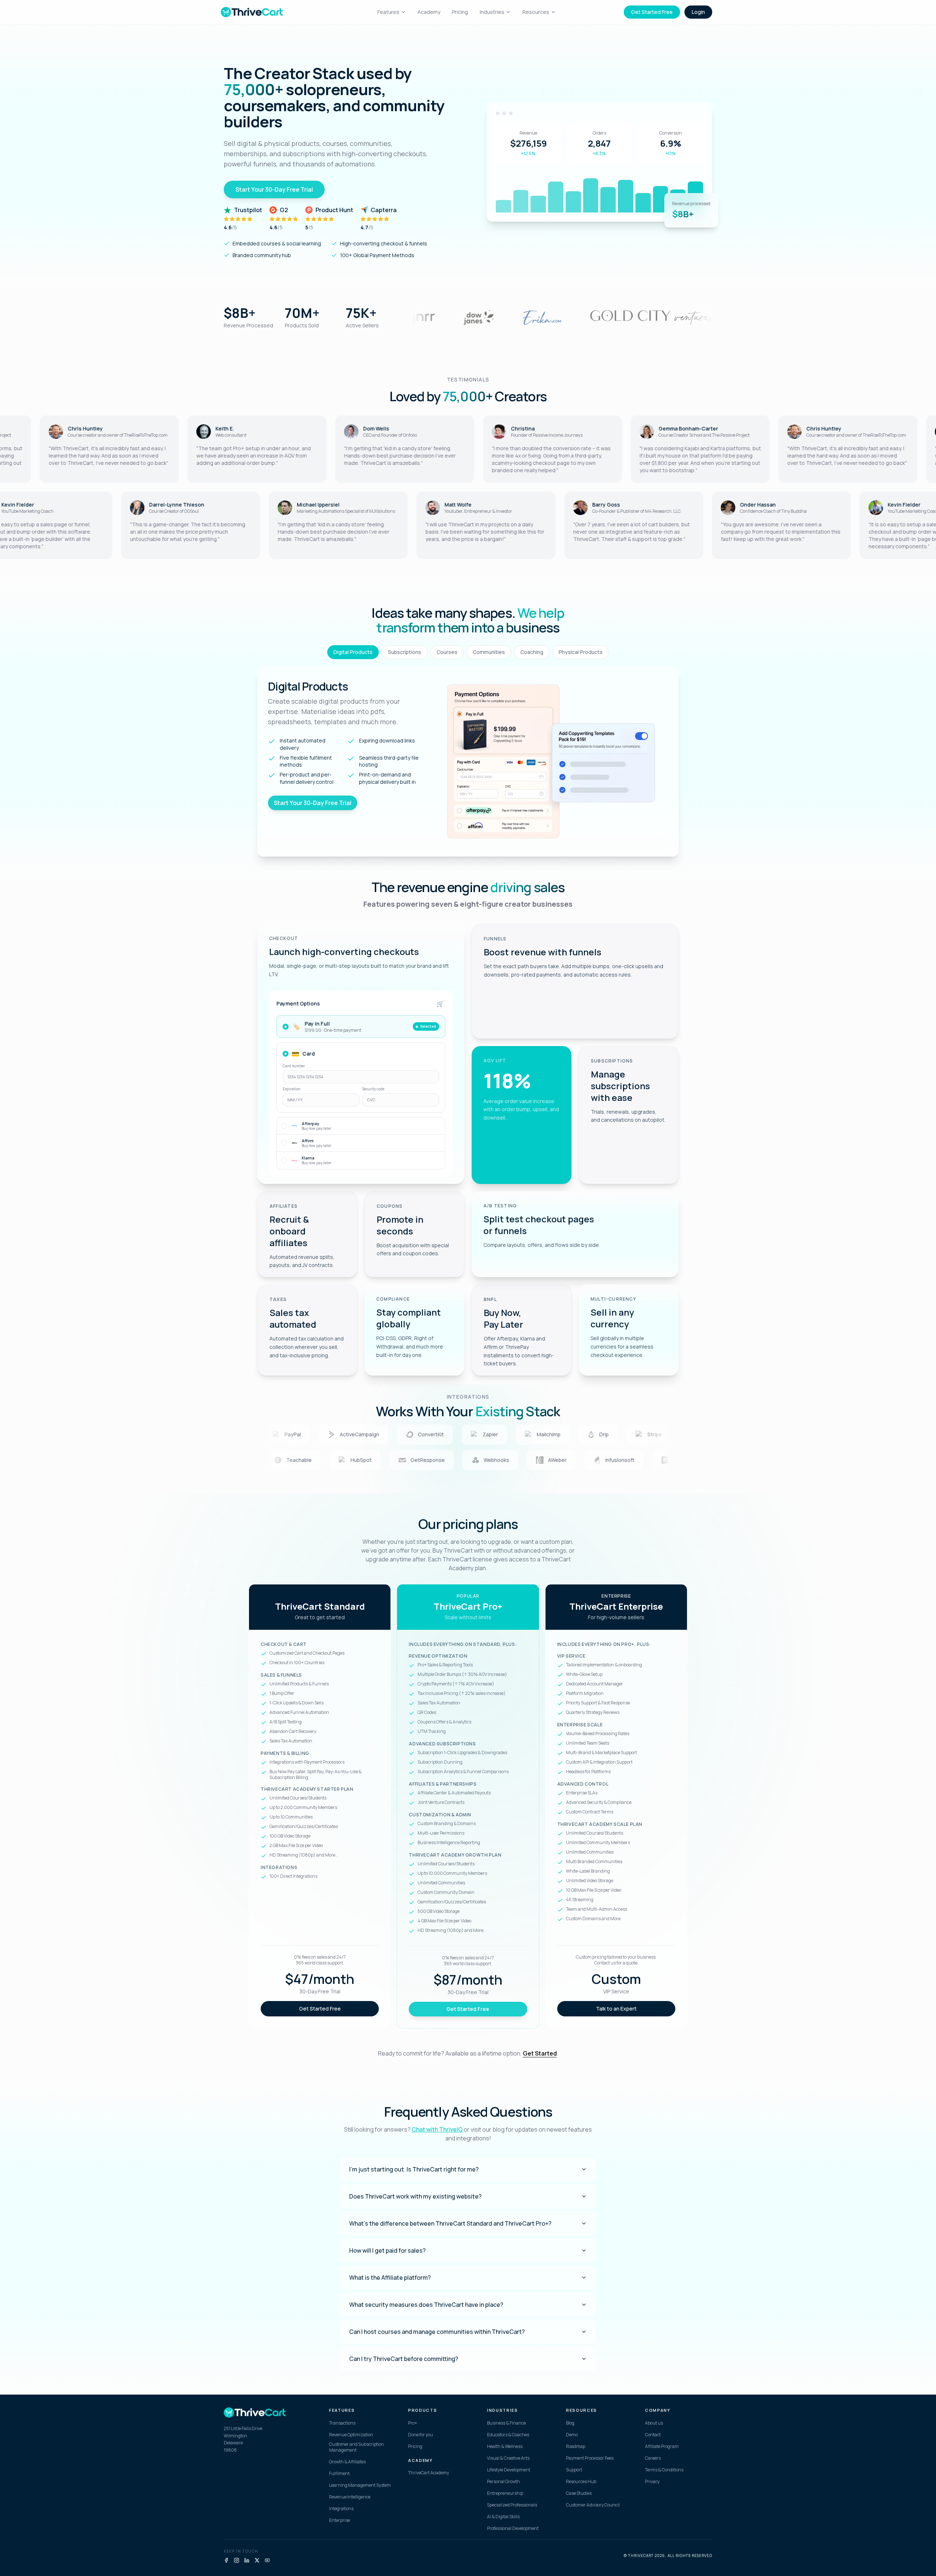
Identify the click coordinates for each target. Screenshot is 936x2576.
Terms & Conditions (664, 2470)
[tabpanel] (468, 761)
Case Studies (579, 2493)
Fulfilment (339, 2474)
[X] (257, 2560)
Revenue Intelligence (350, 2497)
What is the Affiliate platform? (390, 2278)
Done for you (420, 2435)
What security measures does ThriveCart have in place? (426, 2305)
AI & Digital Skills (503, 2517)
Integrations (341, 2509)
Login (698, 12)
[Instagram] (237, 2560)
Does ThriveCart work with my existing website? (415, 2196)
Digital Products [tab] (353, 652)
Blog (570, 2423)
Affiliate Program (662, 2447)
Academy (429, 12)
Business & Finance (506, 2423)
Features (388, 12)
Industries (492, 12)
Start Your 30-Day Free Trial (274, 189)
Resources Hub (581, 2482)
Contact (653, 2435)
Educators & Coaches (508, 2435)
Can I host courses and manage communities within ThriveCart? (437, 2332)
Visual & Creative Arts (508, 2458)
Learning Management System (360, 2485)
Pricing (460, 12)
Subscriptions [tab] (405, 652)
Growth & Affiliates (347, 2462)
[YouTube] (267, 2560)
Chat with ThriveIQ (437, 2129)
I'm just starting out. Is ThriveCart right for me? (414, 2169)
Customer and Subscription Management (356, 2447)
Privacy (652, 2482)
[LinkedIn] (247, 2560)
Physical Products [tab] (581, 652)
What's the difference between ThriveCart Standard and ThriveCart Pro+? (450, 2223)
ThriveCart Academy (429, 2473)
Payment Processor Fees (590, 2458)
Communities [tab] (489, 652)
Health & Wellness (505, 2447)
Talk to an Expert (616, 2009)
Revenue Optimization (351, 2435)
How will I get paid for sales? (387, 2250)
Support (574, 2470)
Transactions (342, 2423)
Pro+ (413, 2423)
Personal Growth (503, 2482)
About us (654, 2423)
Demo (572, 2435)
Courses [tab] (447, 652)
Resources (536, 12)
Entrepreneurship (505, 2493)
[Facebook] (226, 2560)
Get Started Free (652, 12)
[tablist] (468, 652)
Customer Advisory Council (593, 2505)
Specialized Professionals (512, 2505)
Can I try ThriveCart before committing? (404, 2359)
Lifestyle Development (509, 2470)
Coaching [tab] (532, 652)
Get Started (540, 2053)
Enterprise (339, 2520)
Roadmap (576, 2447)
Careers (653, 2458)
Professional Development (513, 2528)
